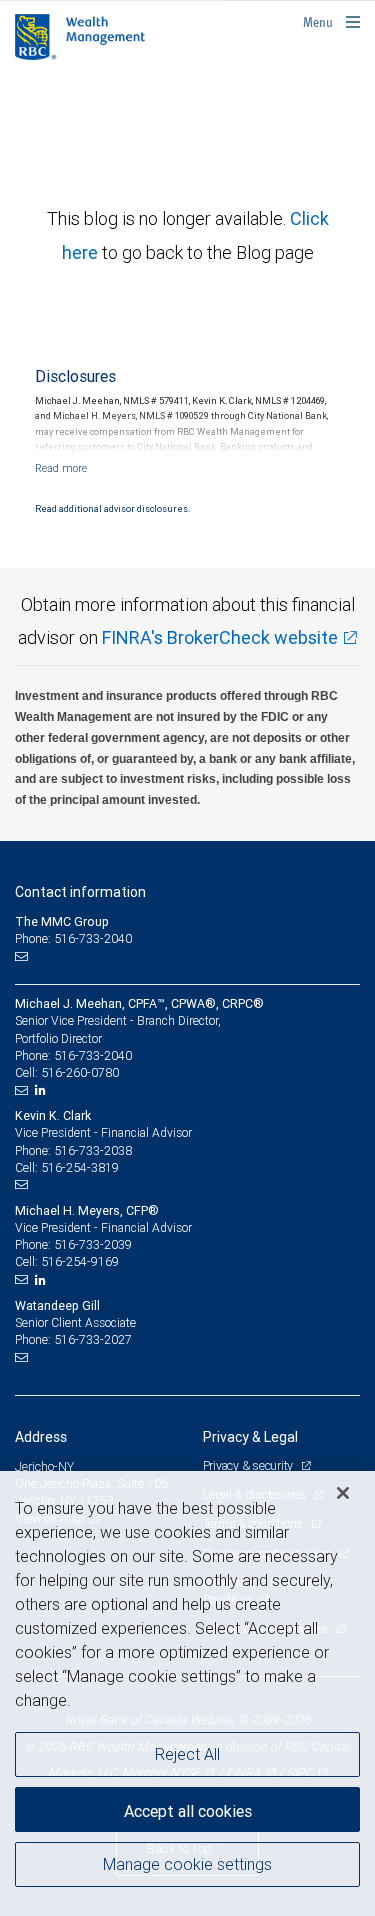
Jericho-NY (44, 1466)
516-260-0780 (80, 1072)
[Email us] (23, 956)
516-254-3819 (80, 1167)
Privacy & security (249, 1465)
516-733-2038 (93, 1150)
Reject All (187, 1754)
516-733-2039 (93, 1244)
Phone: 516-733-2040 (73, 938)
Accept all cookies (188, 1811)
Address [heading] (41, 1437)
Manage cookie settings (187, 1864)
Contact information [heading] (80, 892)
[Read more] (61, 468)
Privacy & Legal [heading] (250, 1437)
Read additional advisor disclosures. (112, 509)
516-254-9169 (80, 1261)
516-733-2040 (93, 1055)
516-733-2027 (93, 1339)
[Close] (343, 1493)
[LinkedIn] (43, 1090)
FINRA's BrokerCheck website (220, 637)
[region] (187, 1693)
